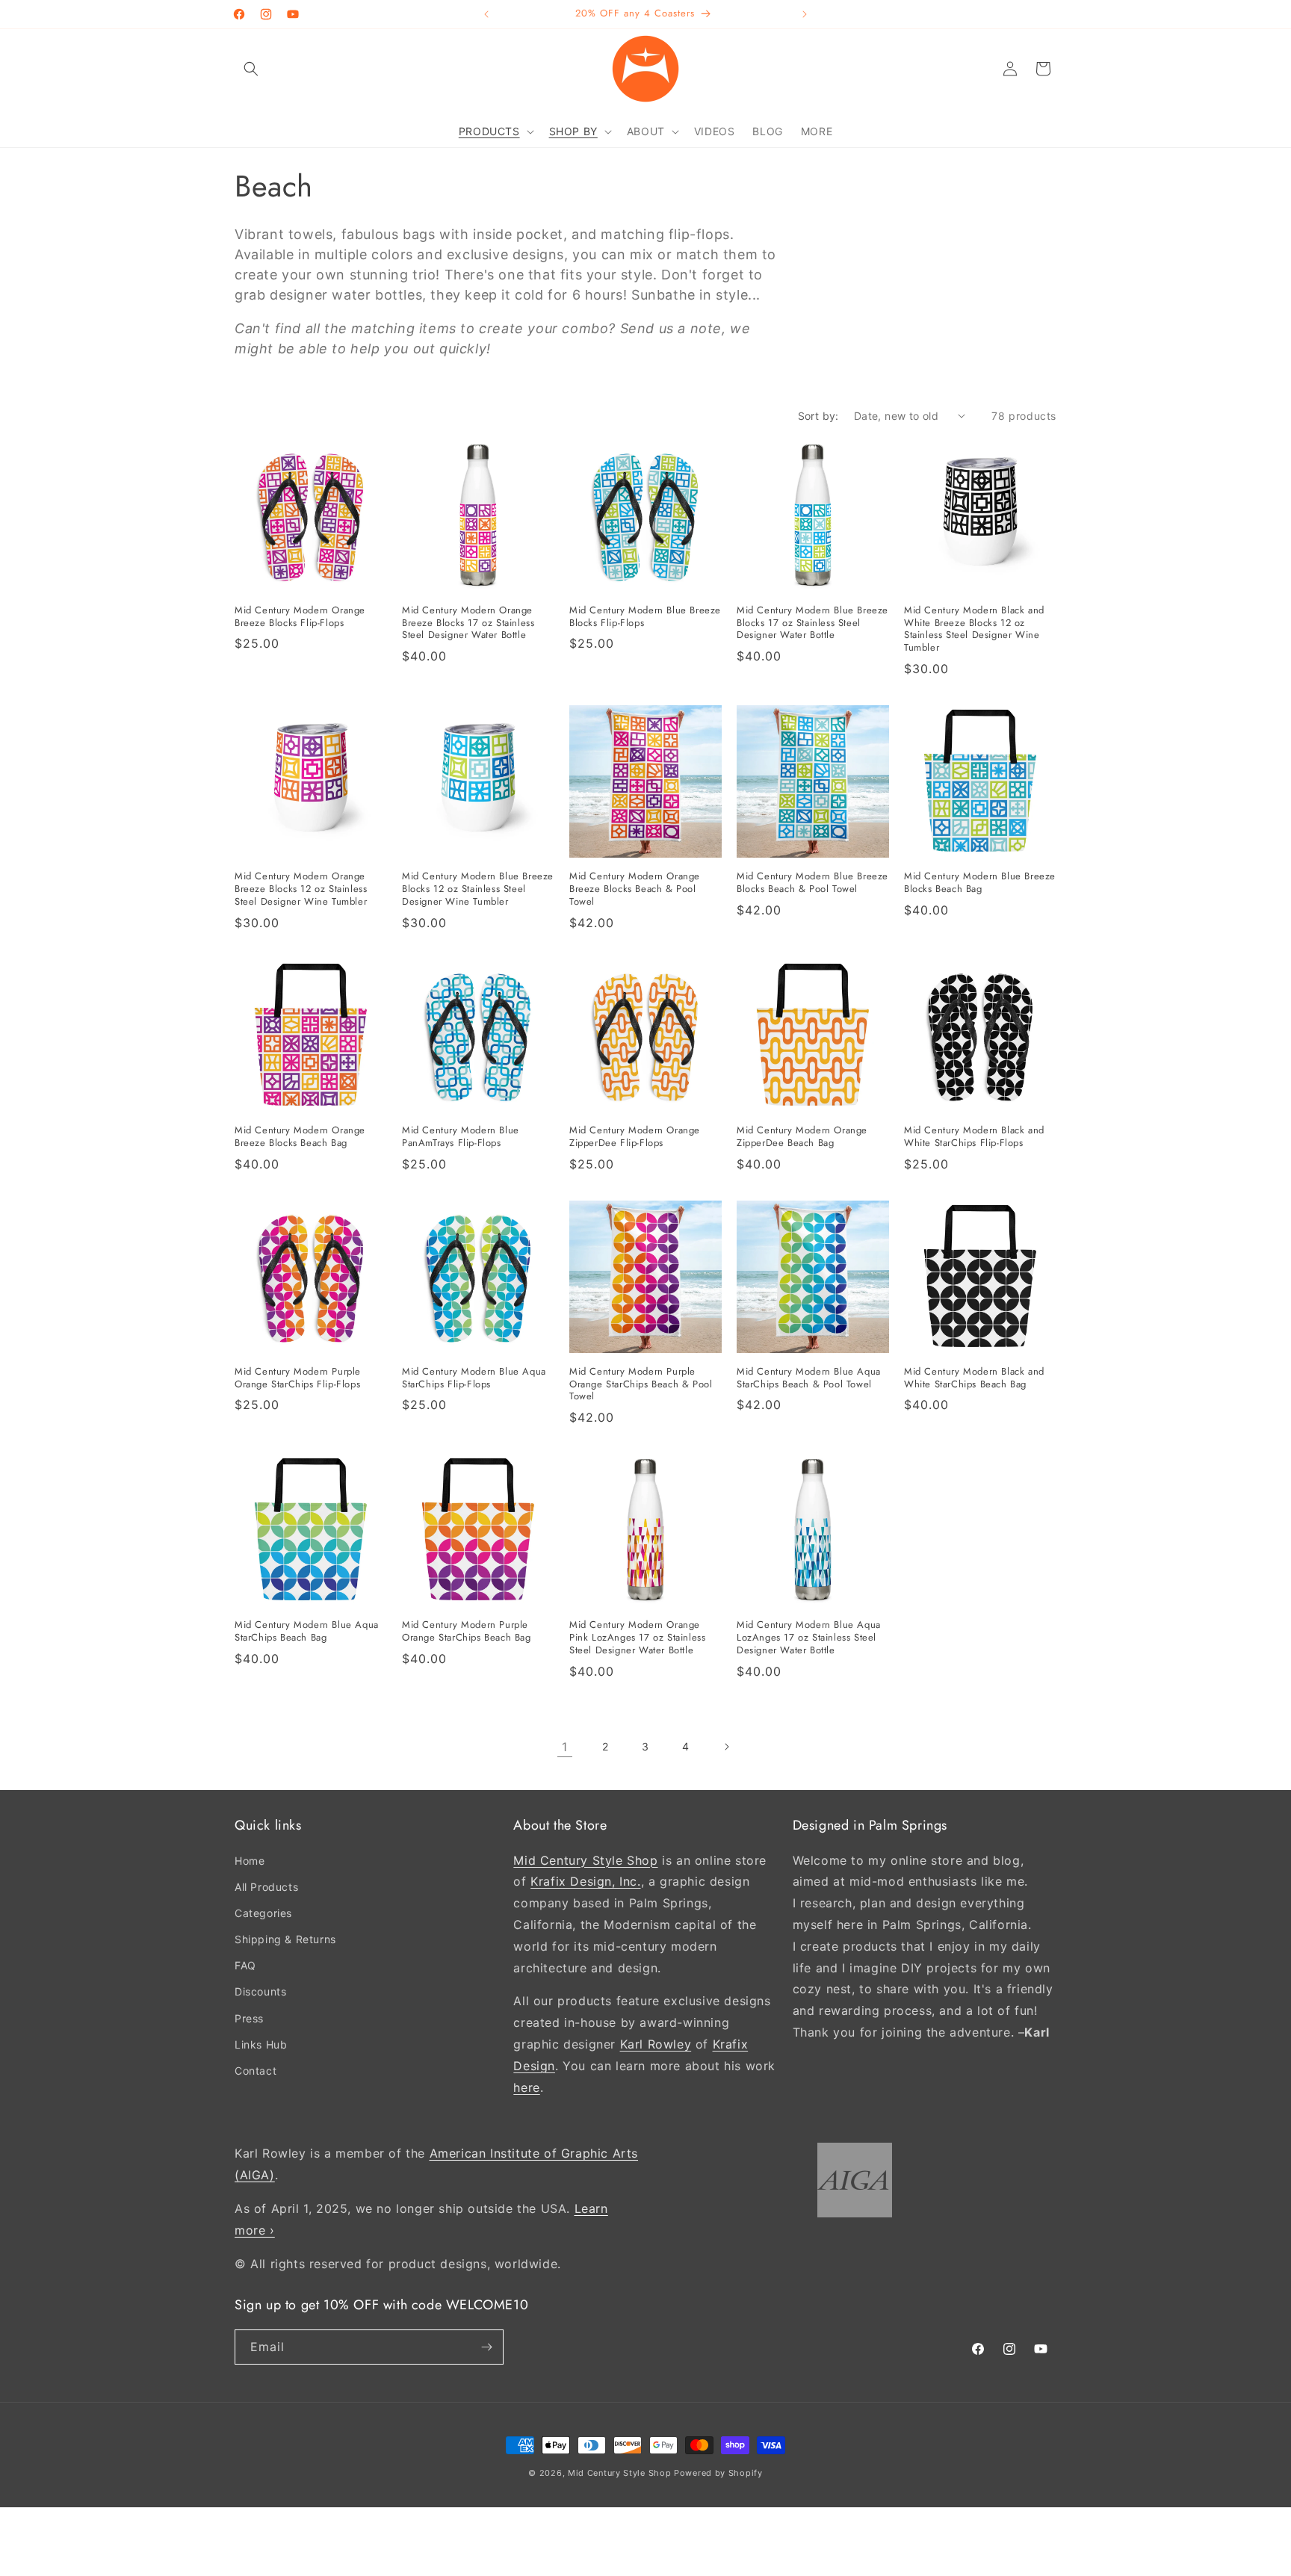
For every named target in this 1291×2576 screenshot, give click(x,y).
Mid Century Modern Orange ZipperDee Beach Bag (802, 1137)
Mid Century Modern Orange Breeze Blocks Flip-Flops (300, 617)
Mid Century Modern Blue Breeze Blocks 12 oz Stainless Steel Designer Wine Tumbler (478, 889)
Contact (256, 2071)
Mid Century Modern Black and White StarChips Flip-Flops (974, 1137)
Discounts (260, 1991)
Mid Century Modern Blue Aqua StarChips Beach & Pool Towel (809, 1378)
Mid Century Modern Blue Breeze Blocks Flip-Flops (645, 617)
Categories (263, 1913)
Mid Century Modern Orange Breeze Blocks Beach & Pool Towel (635, 889)
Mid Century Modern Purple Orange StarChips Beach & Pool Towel (641, 1385)
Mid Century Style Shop (585, 1860)
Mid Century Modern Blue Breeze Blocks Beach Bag (980, 883)
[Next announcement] (805, 14)
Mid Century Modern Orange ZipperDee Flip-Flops (635, 1137)
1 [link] (565, 1747)
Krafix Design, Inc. (585, 1881)
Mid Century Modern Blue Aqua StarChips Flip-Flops (474, 1378)
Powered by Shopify (718, 2473)
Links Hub (261, 2044)
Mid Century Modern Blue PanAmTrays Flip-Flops (461, 1137)
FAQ (245, 1965)
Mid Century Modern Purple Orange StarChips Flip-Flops (298, 1378)
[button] (251, 69)
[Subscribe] (486, 2347)
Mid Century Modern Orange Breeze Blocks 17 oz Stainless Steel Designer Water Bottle (468, 623)
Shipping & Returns (285, 1939)
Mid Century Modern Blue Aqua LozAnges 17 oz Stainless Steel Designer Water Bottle (809, 1638)
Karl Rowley (656, 2044)
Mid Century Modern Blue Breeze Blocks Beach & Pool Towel (812, 883)
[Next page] (726, 1747)
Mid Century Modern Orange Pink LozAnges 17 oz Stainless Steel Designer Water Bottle (637, 1638)
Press (249, 2018)
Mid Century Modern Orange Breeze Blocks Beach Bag (300, 1137)
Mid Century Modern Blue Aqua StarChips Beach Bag (307, 1632)
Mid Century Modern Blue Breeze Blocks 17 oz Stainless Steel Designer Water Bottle (812, 623)
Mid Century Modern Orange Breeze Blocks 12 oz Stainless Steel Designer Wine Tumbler (301, 889)
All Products (266, 1887)
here (526, 2087)
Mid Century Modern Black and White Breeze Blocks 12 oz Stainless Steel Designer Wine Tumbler (974, 630)
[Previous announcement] (486, 14)
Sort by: (818, 416)
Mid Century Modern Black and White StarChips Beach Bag (974, 1378)
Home (250, 1860)
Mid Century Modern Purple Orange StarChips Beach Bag (467, 1632)
